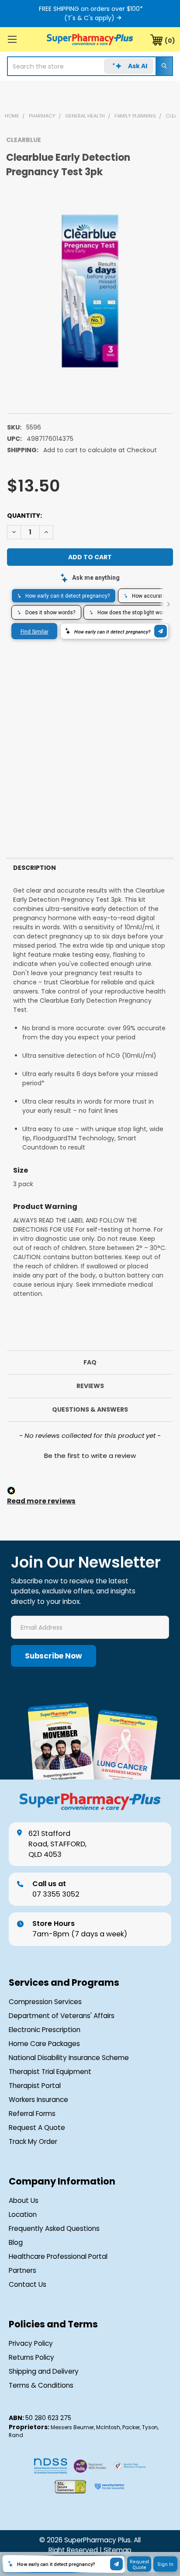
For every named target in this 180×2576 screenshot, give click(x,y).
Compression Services (45, 2002)
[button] (90, 1454)
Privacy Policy (31, 2343)
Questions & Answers (90, 1409)
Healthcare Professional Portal (58, 2256)
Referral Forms (32, 2114)
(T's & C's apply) (89, 18)
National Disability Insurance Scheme (69, 2058)
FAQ (90, 1362)
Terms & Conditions (41, 2385)
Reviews (90, 1386)
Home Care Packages (44, 2044)
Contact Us (28, 2284)
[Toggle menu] (12, 39)
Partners (22, 2270)
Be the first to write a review (90, 1456)
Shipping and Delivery (44, 2371)
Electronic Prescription (45, 2030)
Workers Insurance (38, 2100)
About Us (24, 2200)
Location (23, 2214)
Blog (16, 2242)
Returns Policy (31, 2357)
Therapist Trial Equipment (50, 2072)
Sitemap (118, 2550)
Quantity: (24, 516)
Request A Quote (37, 2128)
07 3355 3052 (56, 1889)
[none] (90, 291)
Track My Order (33, 2141)
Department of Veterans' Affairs (62, 2016)
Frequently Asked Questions (54, 2228)
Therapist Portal (35, 2086)
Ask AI (138, 66)
